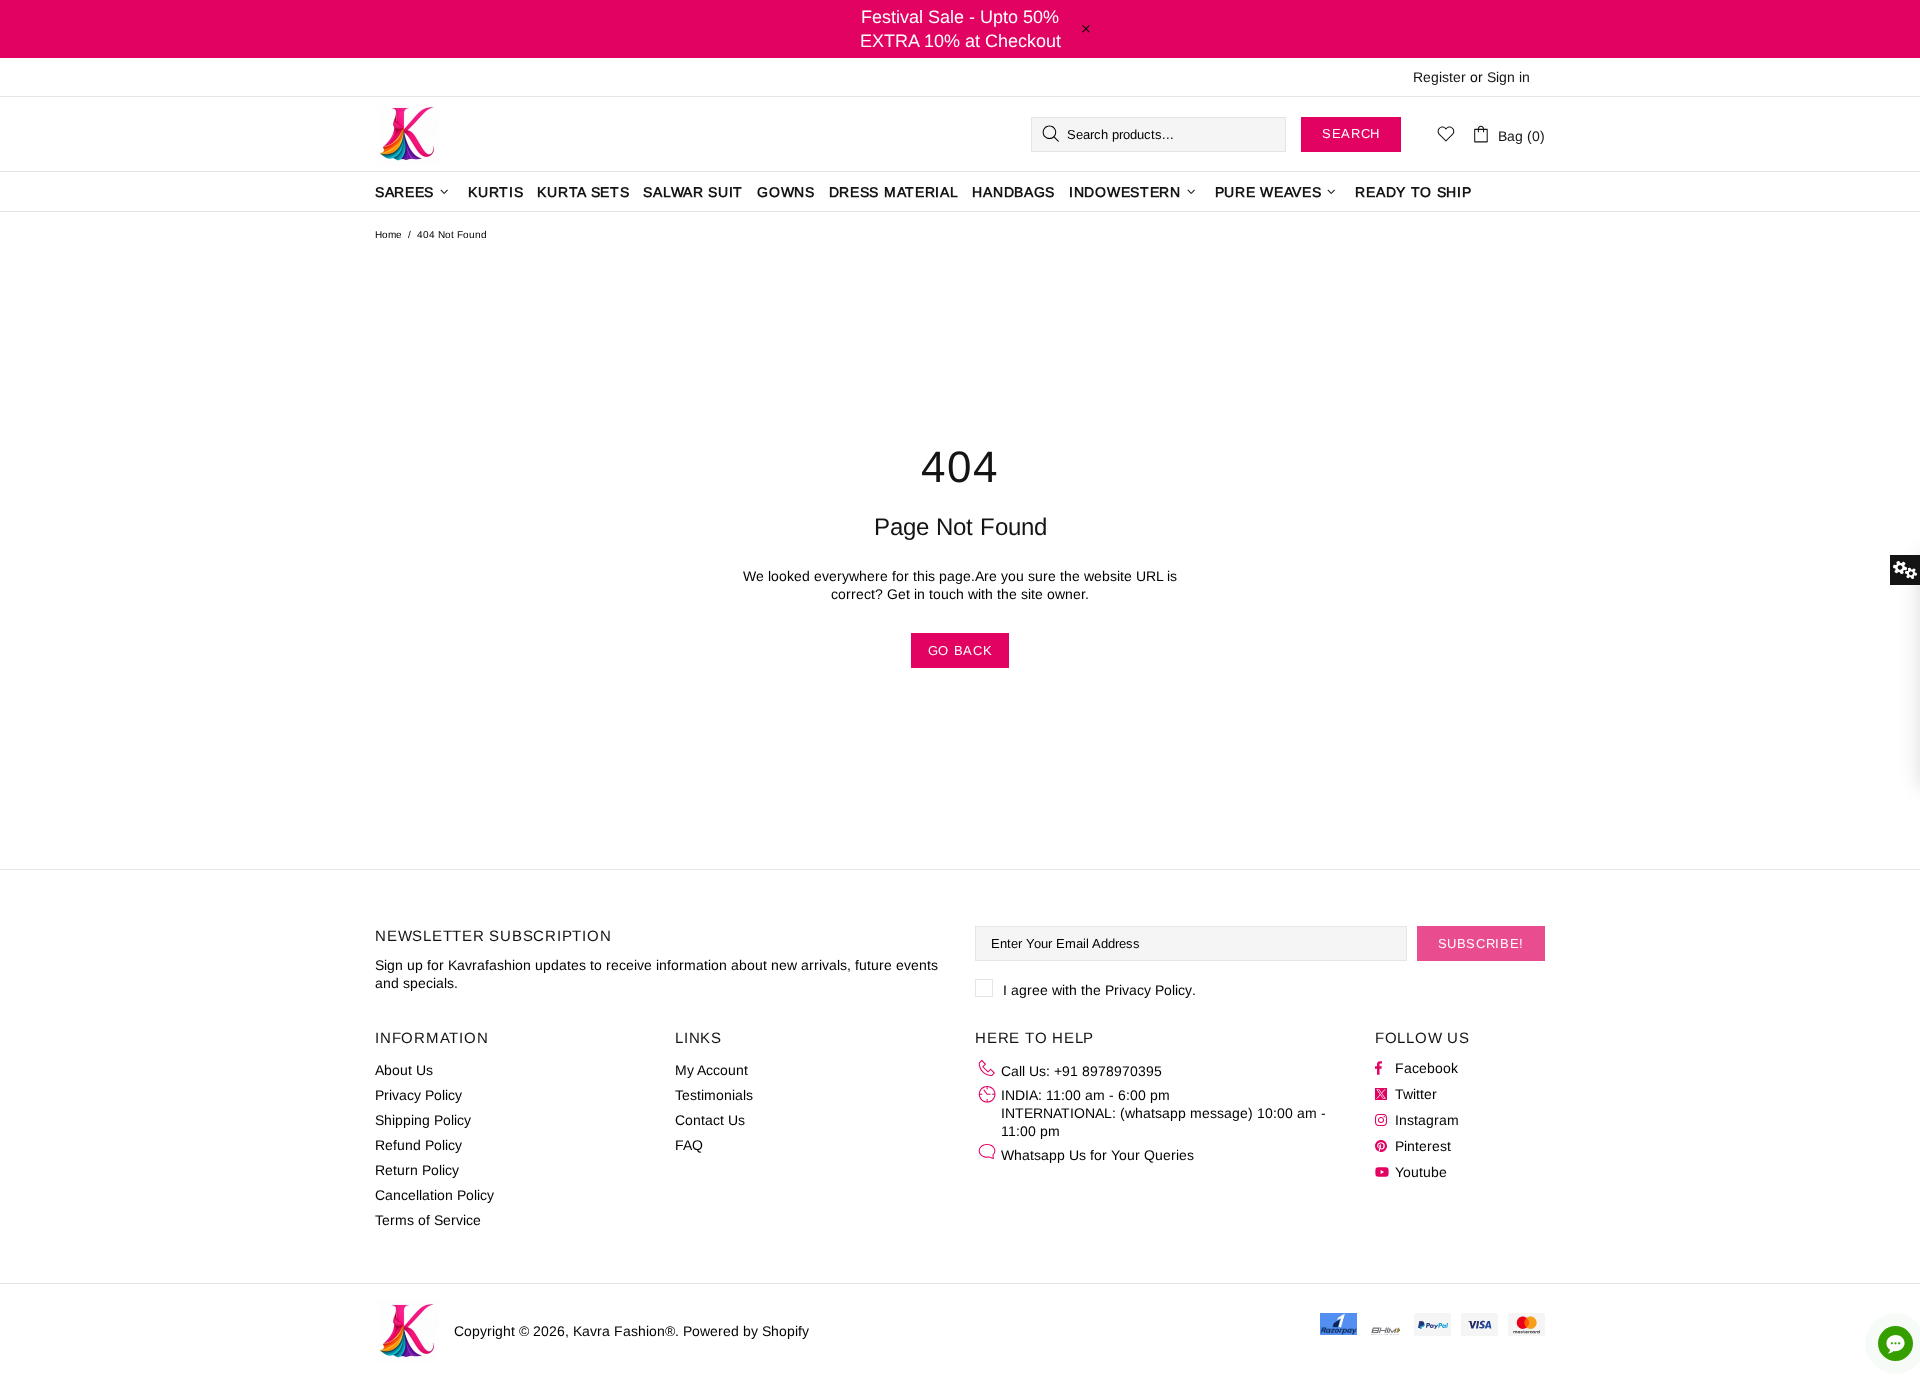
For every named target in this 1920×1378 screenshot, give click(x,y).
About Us (404, 1070)
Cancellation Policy (434, 1195)
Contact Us (710, 1120)
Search (1351, 133)
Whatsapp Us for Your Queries (1097, 1155)
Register (1439, 77)
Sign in (1508, 77)
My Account (711, 1070)
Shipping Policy (423, 1120)
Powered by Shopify (746, 1331)
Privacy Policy (1148, 990)
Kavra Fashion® (407, 134)
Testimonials (714, 1095)
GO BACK (960, 650)
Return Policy (417, 1170)
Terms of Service (428, 1220)
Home (388, 234)
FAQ (689, 1145)
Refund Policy (418, 1145)
